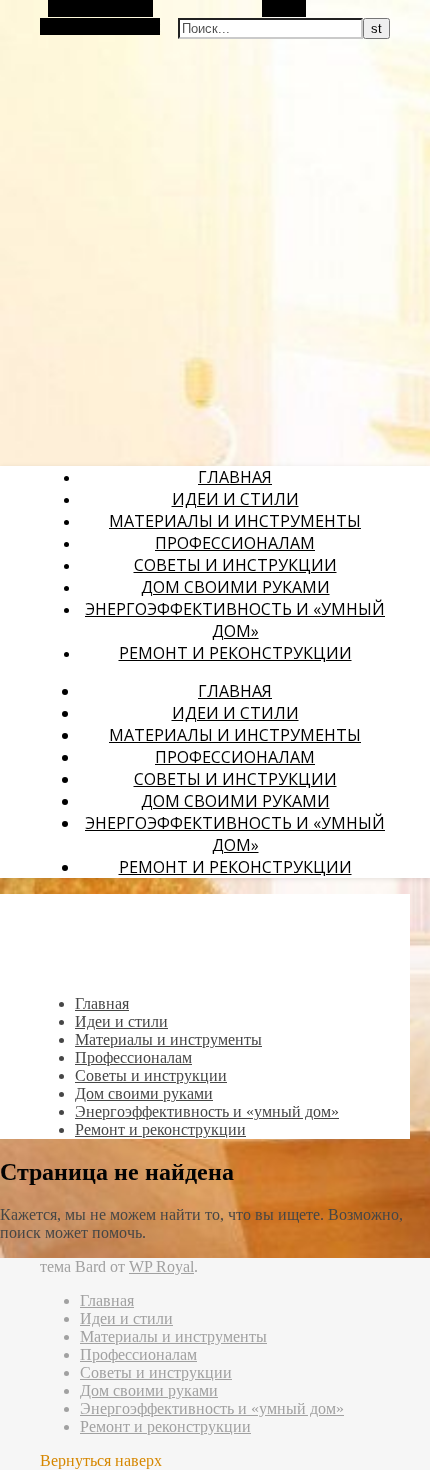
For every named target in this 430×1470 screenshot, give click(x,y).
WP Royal (161, 1266)
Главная (235, 477)
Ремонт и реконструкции (235, 653)
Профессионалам (235, 543)
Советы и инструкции (235, 565)
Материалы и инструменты (235, 521)
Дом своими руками (235, 587)
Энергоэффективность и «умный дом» (235, 620)
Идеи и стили (235, 499)
